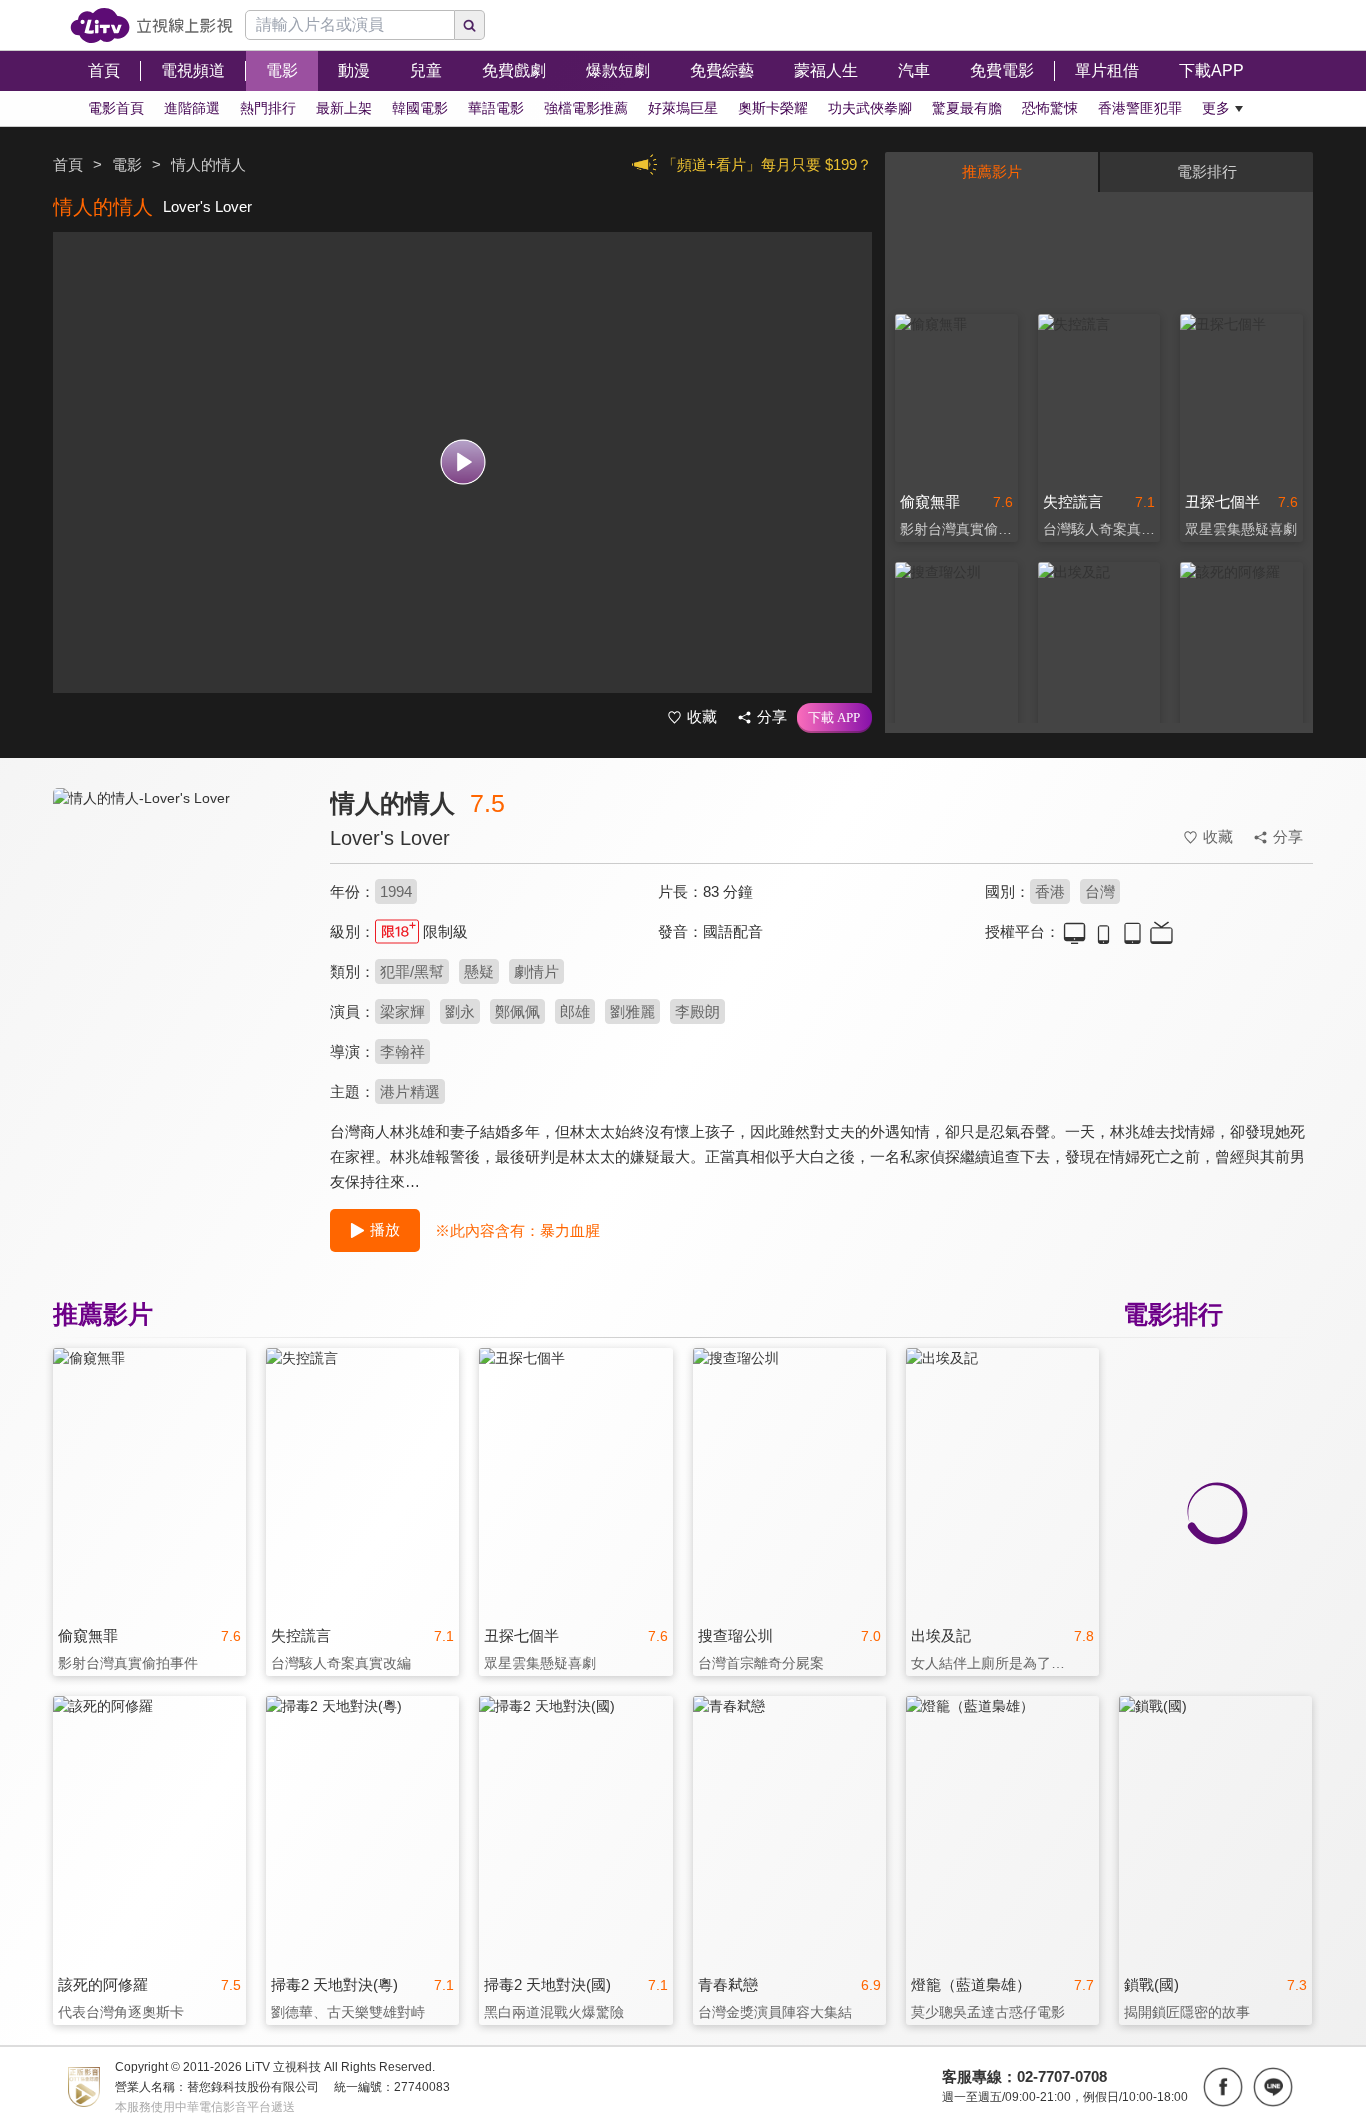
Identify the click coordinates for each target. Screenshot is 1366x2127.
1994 (396, 891)
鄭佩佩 (517, 1011)
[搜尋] (470, 25)
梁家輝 (402, 1011)
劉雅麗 (632, 1011)
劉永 (460, 1011)
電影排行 (1207, 171)
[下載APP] (834, 718)
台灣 (1100, 891)
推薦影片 (992, 171)
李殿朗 (697, 1011)
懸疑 (479, 971)
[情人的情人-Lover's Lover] (179, 966)
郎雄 (575, 1011)
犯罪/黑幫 (412, 971)
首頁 (68, 164)
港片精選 (410, 1091)
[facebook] (1223, 2087)
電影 (127, 164)
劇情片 (536, 971)
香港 (1050, 891)
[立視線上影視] (151, 25)
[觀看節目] (462, 462)
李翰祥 (402, 1051)
